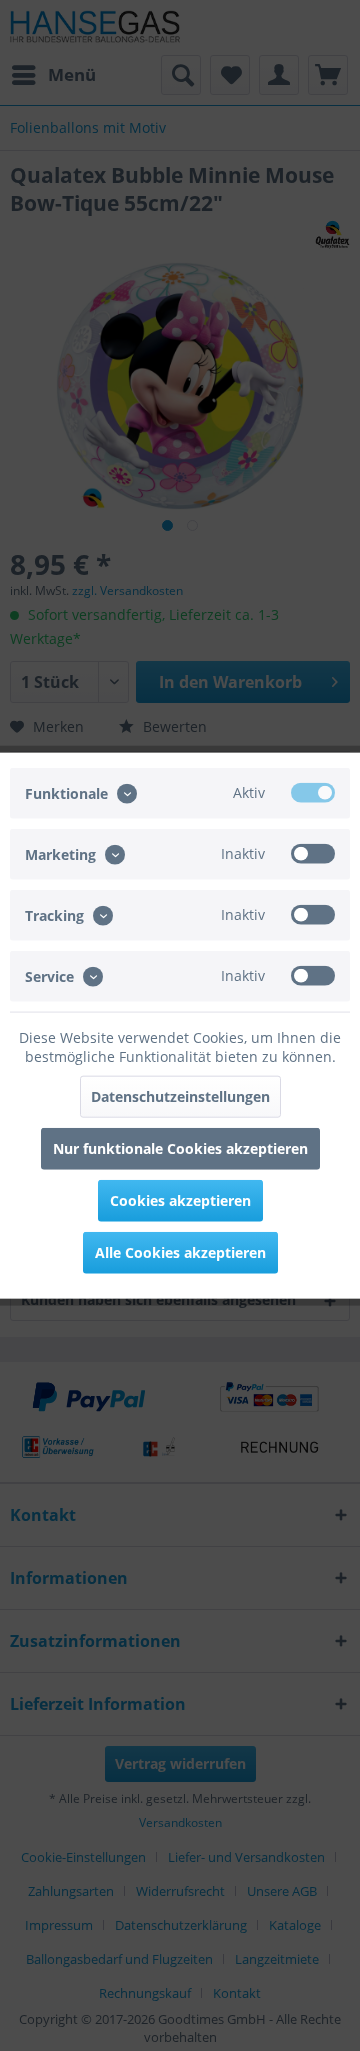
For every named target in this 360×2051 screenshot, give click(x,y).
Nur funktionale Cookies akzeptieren (180, 1148)
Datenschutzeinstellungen (180, 1096)
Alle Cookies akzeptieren (180, 1252)
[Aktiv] (313, 792)
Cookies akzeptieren (180, 1200)
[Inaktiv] (313, 853)
